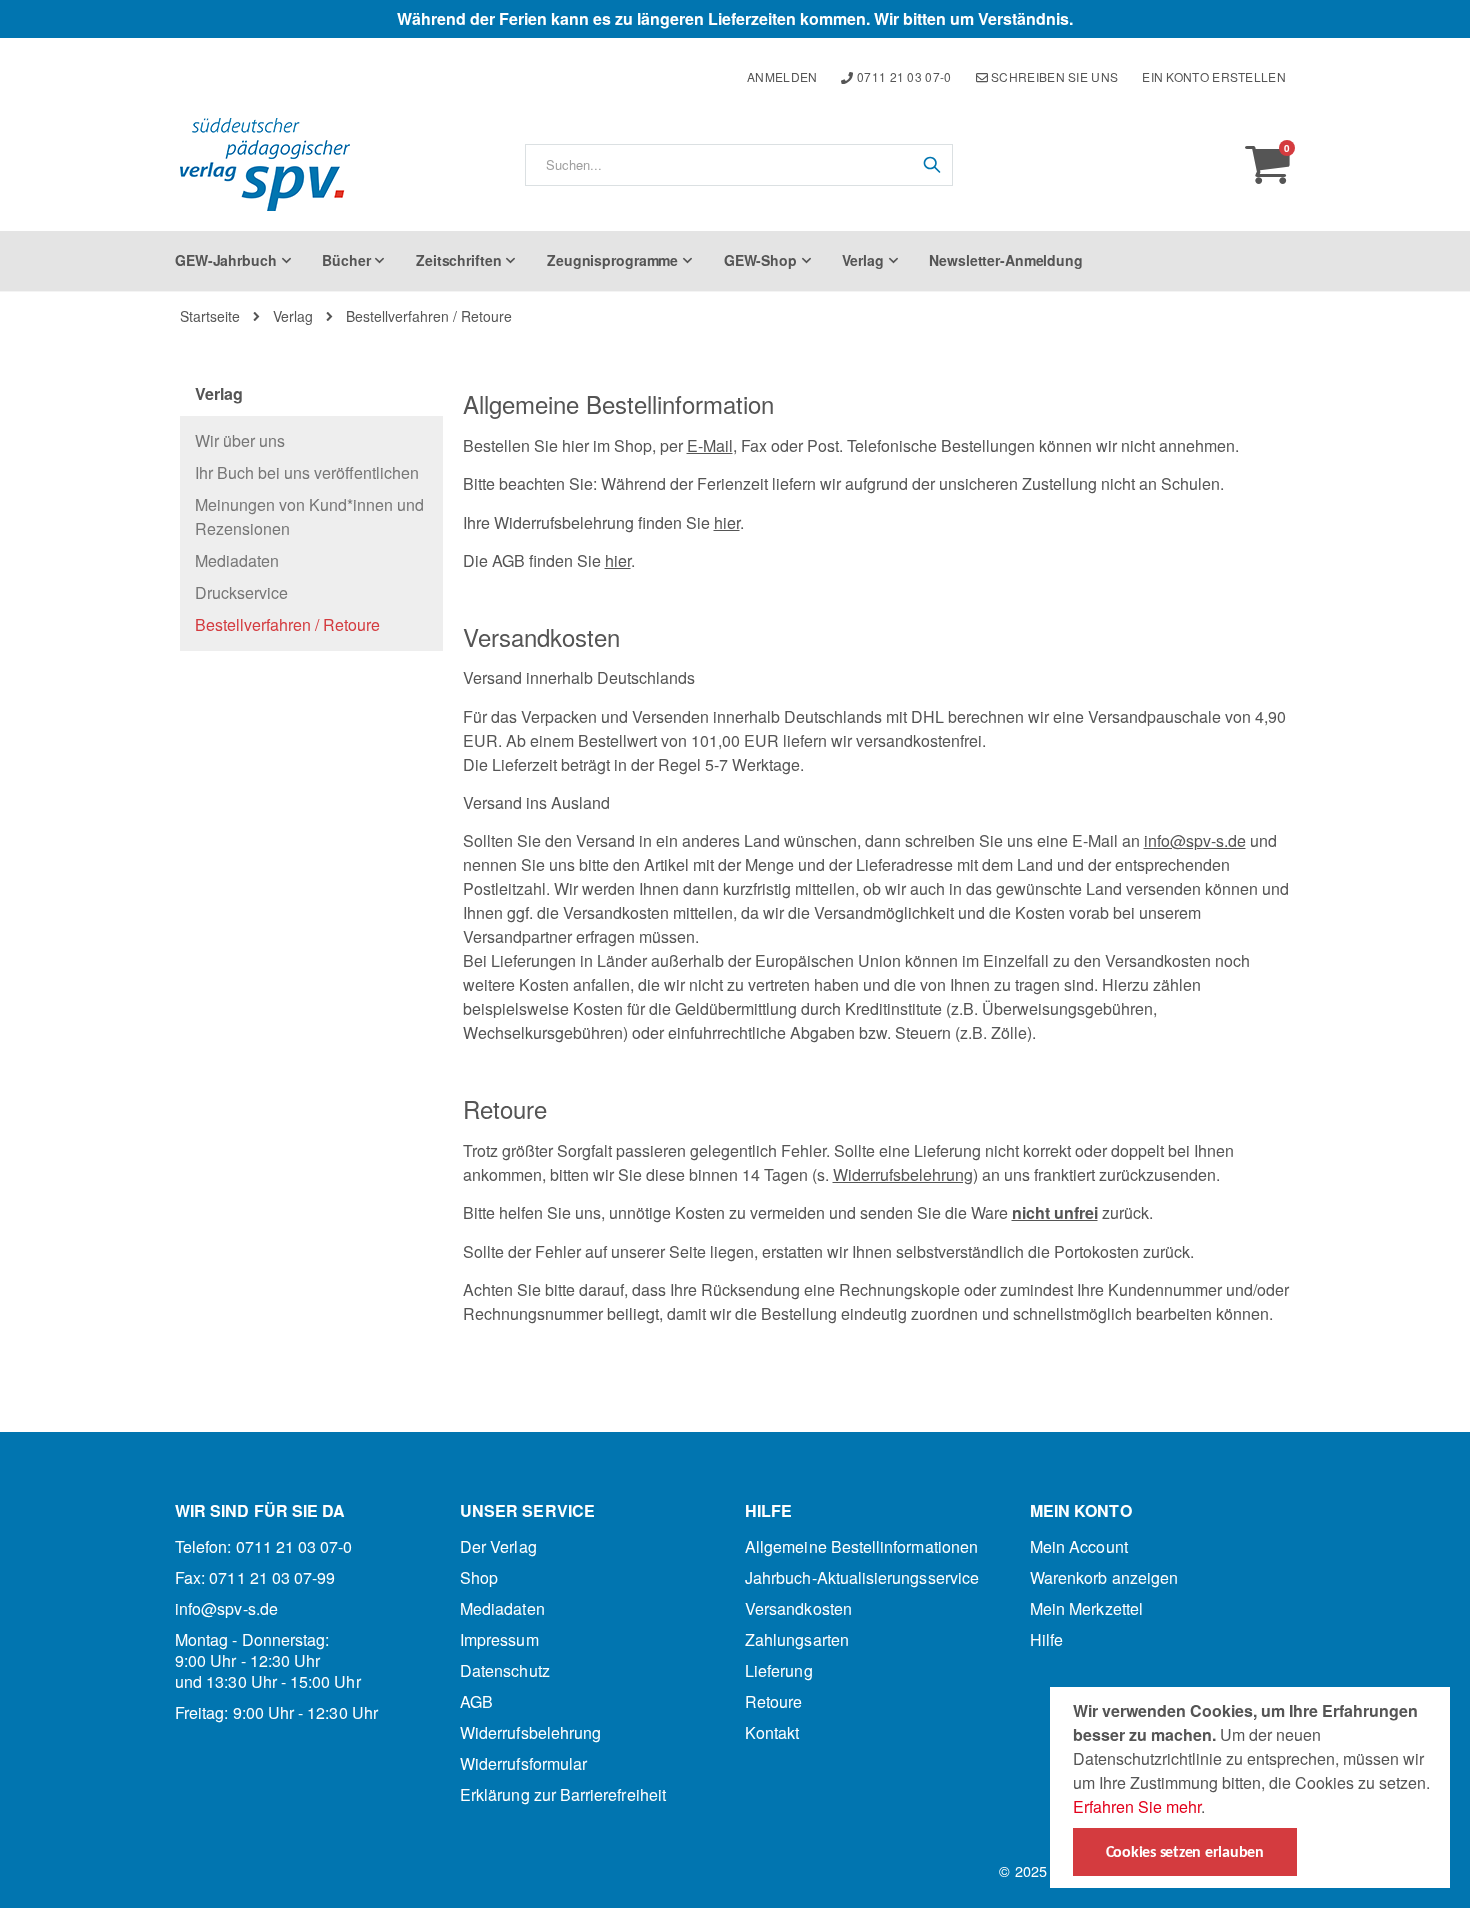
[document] (1253, 1787)
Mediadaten (237, 560)
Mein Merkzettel (1086, 1608)
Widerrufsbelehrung (903, 1174)
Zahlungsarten (797, 1639)
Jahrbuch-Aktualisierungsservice (862, 1577)
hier (727, 522)
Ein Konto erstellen (1214, 76)
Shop (479, 1577)
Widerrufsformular (523, 1763)
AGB (476, 1701)
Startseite (210, 316)
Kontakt (772, 1732)
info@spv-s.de (1195, 840)
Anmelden (782, 76)
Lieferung (779, 1670)
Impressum (499, 1639)
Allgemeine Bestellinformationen (861, 1546)
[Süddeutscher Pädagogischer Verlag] (265, 164)
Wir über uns (240, 440)
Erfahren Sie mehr (1137, 1806)
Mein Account (1079, 1546)
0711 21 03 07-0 (903, 76)
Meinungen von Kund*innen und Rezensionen (309, 516)
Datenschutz (505, 1670)
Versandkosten (798, 1608)
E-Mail (710, 445)
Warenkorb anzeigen (1104, 1577)
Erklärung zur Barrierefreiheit (563, 1794)
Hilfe (1046, 1639)
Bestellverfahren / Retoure (287, 624)
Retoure (773, 1701)
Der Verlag (498, 1546)
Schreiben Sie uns (1053, 76)
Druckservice (241, 592)
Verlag (293, 316)
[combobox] (739, 165)
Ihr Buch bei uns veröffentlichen (307, 472)
